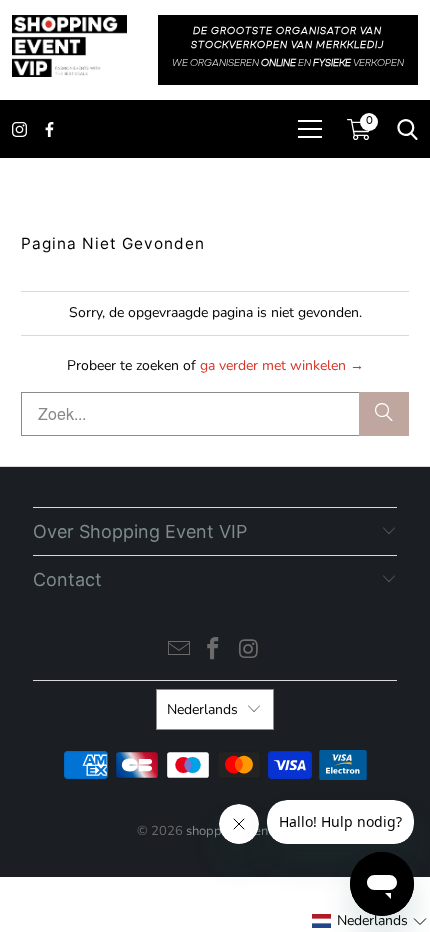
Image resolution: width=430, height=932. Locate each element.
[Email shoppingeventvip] (179, 651)
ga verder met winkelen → (282, 365)
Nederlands (202, 709)
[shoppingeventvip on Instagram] (249, 651)
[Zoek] (384, 414)
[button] (370, 921)
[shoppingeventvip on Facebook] (214, 651)
